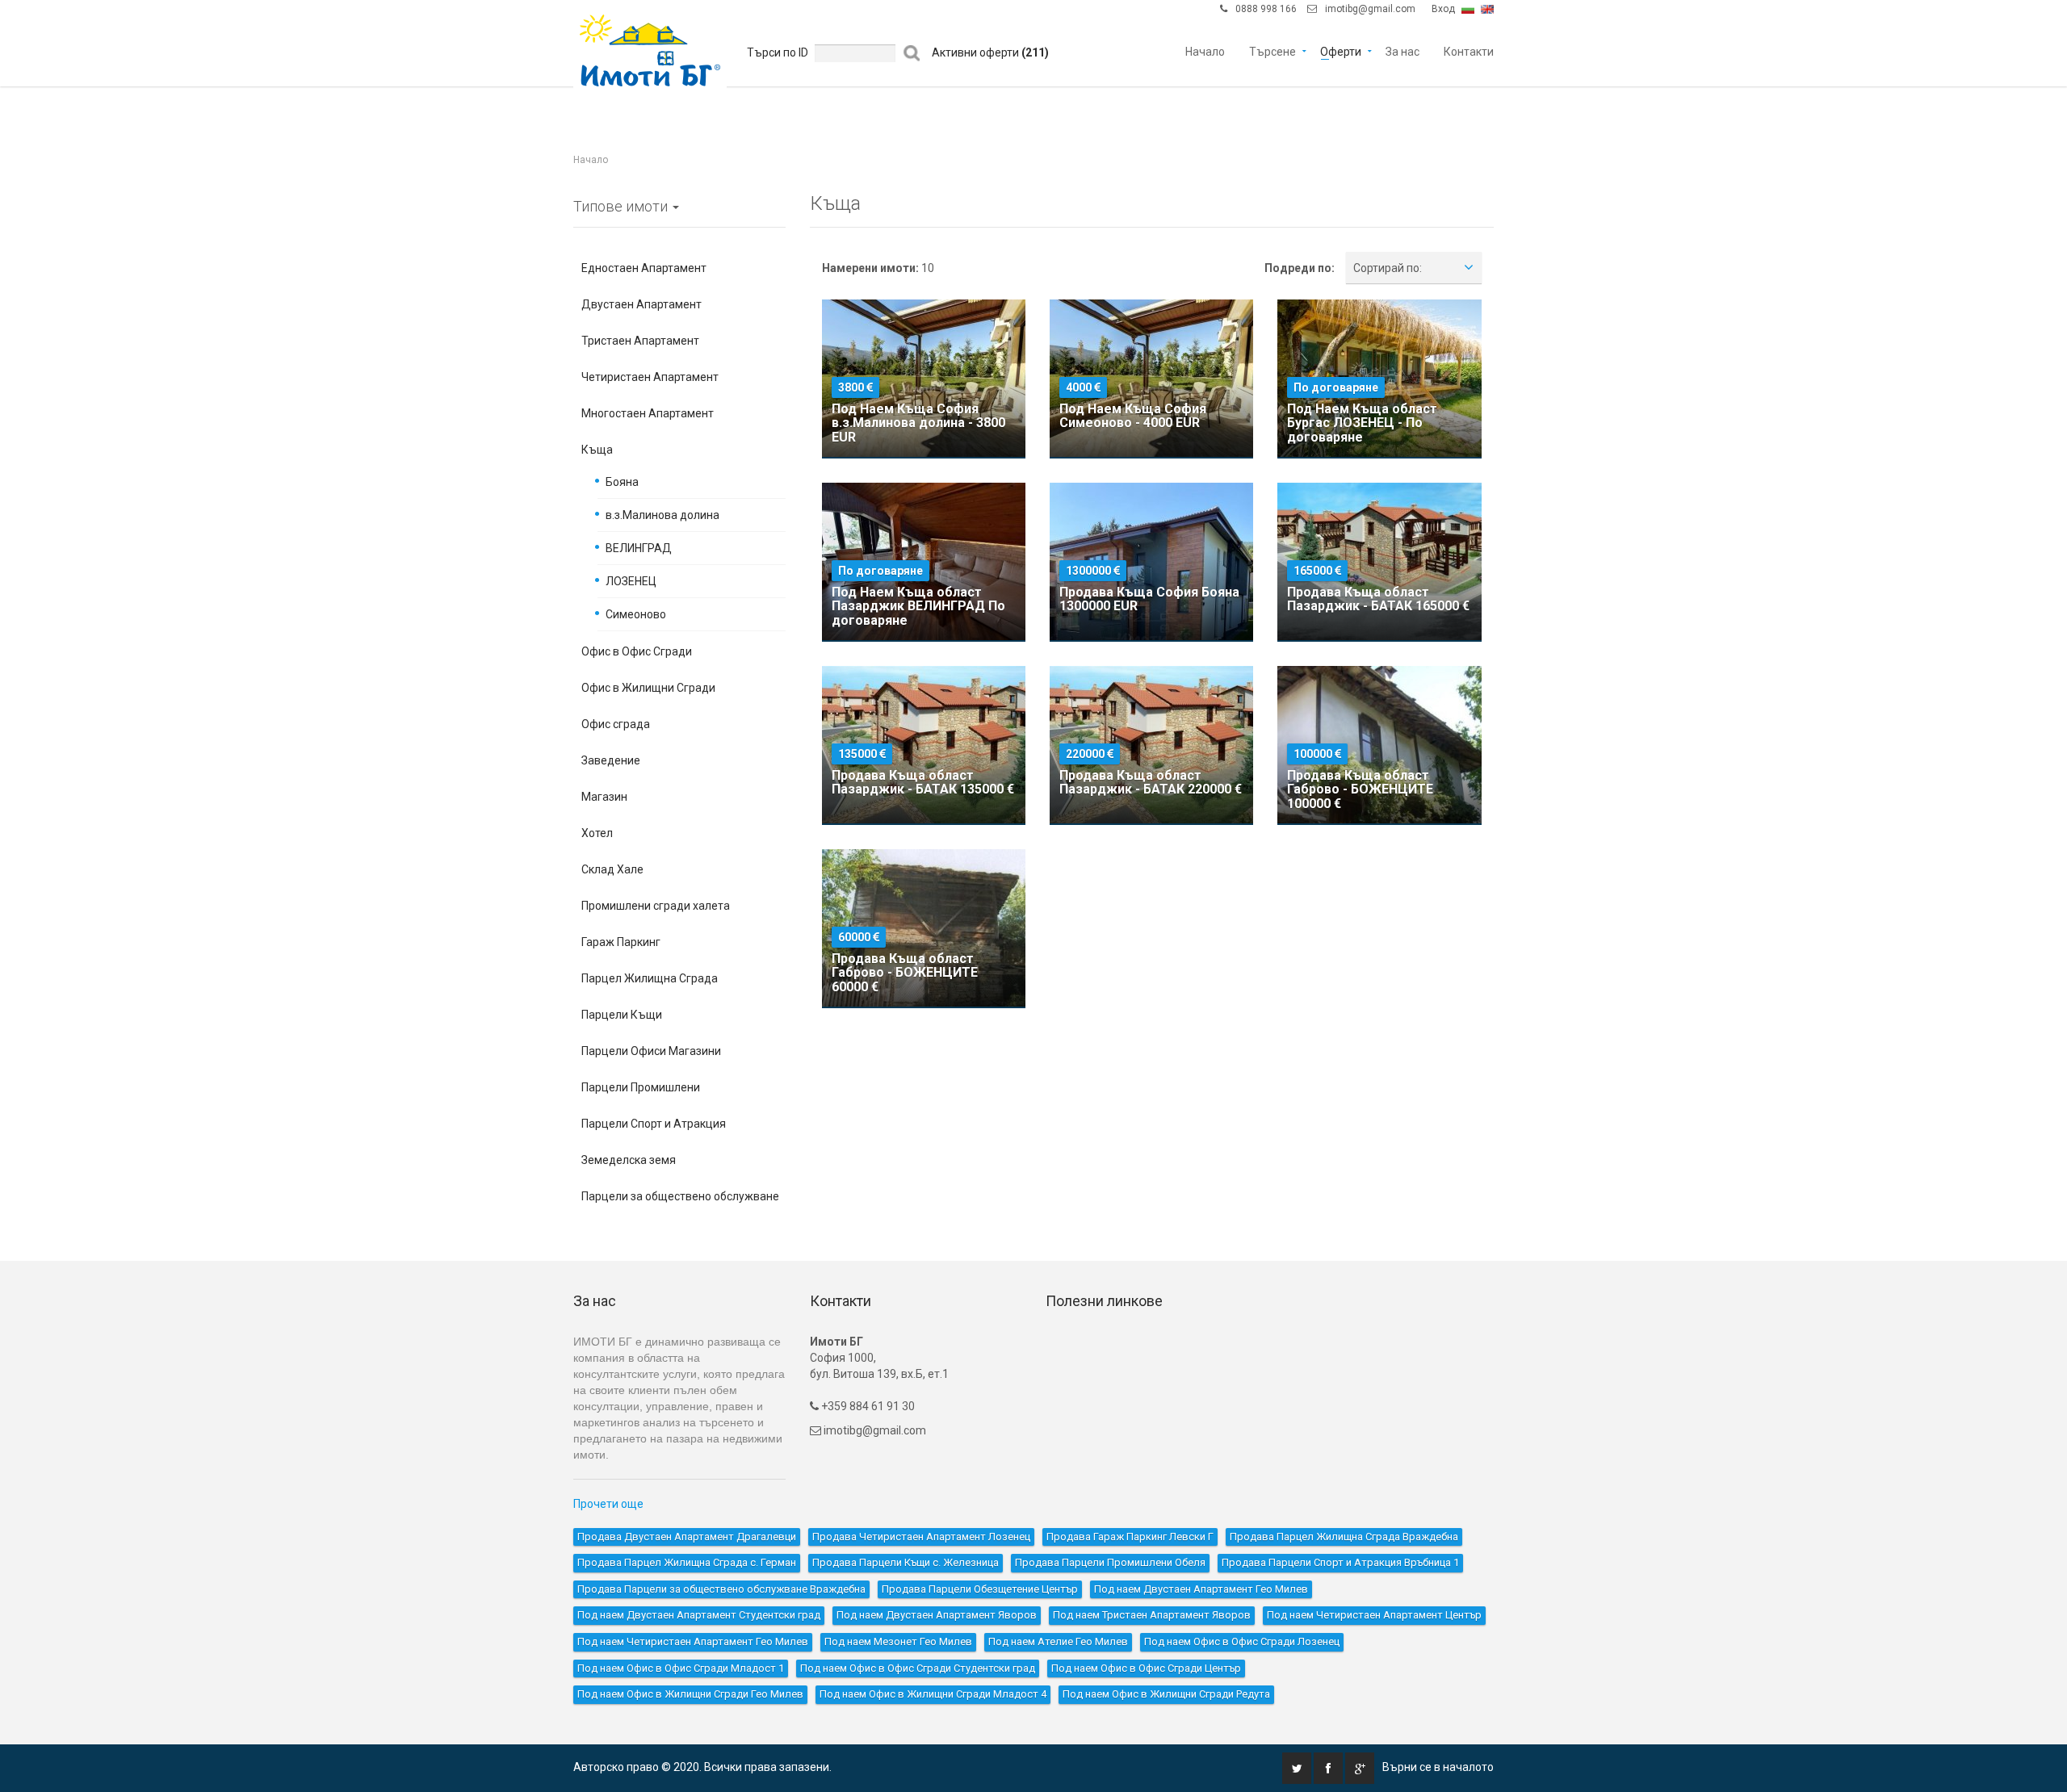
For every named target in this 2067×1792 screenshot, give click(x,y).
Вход (1443, 9)
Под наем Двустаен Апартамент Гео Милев (1201, 1589)
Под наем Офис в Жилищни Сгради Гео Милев (690, 1694)
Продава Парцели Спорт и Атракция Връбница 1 (1340, 1562)
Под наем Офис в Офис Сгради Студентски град (918, 1668)
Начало (1205, 50)
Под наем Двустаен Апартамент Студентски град (699, 1615)
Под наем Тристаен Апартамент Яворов (1152, 1615)
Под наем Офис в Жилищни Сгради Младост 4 (933, 1694)
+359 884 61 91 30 (867, 1406)
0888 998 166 (1266, 9)
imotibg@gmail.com (1370, 9)
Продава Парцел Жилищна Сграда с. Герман (687, 1562)
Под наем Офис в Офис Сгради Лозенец (1242, 1641)
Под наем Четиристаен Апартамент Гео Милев (693, 1641)
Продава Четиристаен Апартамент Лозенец (921, 1537)
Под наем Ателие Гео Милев (1058, 1641)
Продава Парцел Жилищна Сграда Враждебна (1344, 1537)
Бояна (622, 482)
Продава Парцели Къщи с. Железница (906, 1562)
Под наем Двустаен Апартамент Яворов (937, 1615)
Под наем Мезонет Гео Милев (898, 1641)
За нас (1402, 50)
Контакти (1469, 50)
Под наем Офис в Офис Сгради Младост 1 (681, 1668)
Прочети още (608, 1504)
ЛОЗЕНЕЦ (631, 581)
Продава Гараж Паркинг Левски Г (1130, 1537)
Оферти (1341, 50)
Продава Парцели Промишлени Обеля (1110, 1562)
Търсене (1272, 50)
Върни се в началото (1438, 1767)
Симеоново (636, 614)
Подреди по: (1300, 268)
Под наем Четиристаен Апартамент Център (1374, 1615)
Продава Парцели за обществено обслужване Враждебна (721, 1589)
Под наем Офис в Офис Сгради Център (1146, 1668)
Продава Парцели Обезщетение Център (980, 1589)
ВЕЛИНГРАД (639, 548)
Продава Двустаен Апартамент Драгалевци (687, 1537)
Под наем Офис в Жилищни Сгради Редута (1166, 1694)
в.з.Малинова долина (662, 515)
